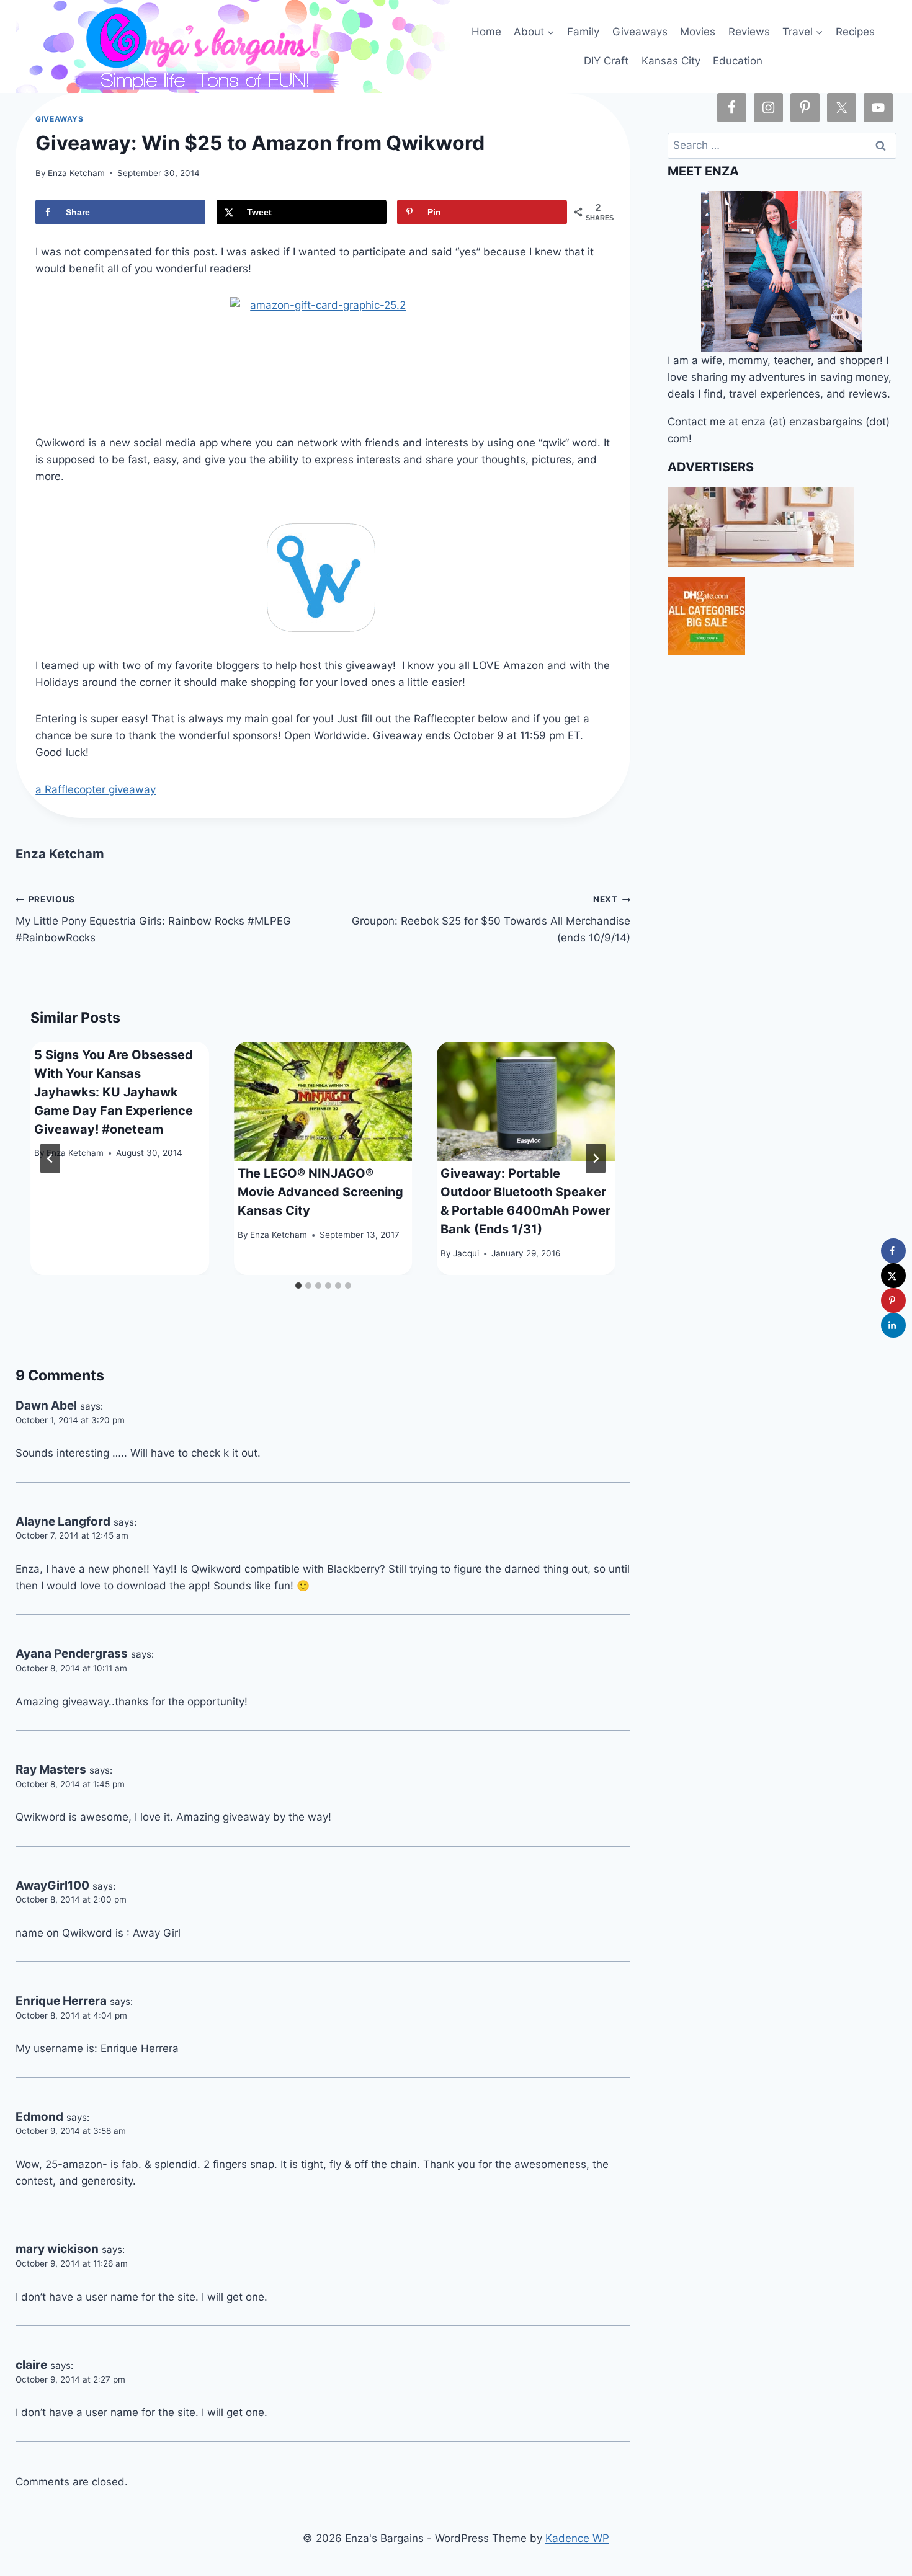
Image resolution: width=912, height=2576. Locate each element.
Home (486, 32)
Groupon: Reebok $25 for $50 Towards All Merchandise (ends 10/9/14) (491, 919)
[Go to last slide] (50, 1158)
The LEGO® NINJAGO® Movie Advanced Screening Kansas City (320, 1192)
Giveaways (640, 32)
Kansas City (671, 61)
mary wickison (57, 2249)
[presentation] (323, 1101)
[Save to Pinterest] (893, 1300)
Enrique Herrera (61, 2001)
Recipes (855, 32)
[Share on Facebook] (893, 1251)
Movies (698, 32)
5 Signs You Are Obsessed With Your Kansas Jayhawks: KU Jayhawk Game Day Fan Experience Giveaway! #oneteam (114, 1092)
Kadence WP (577, 2538)
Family (583, 32)
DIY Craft (606, 61)
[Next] (596, 1158)
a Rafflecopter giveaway (96, 789)
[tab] (298, 1286)
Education (738, 61)
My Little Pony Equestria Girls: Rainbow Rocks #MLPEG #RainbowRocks (153, 919)
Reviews (749, 32)
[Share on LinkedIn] (893, 1325)
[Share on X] (893, 1276)
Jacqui (466, 1253)
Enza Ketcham (76, 173)
